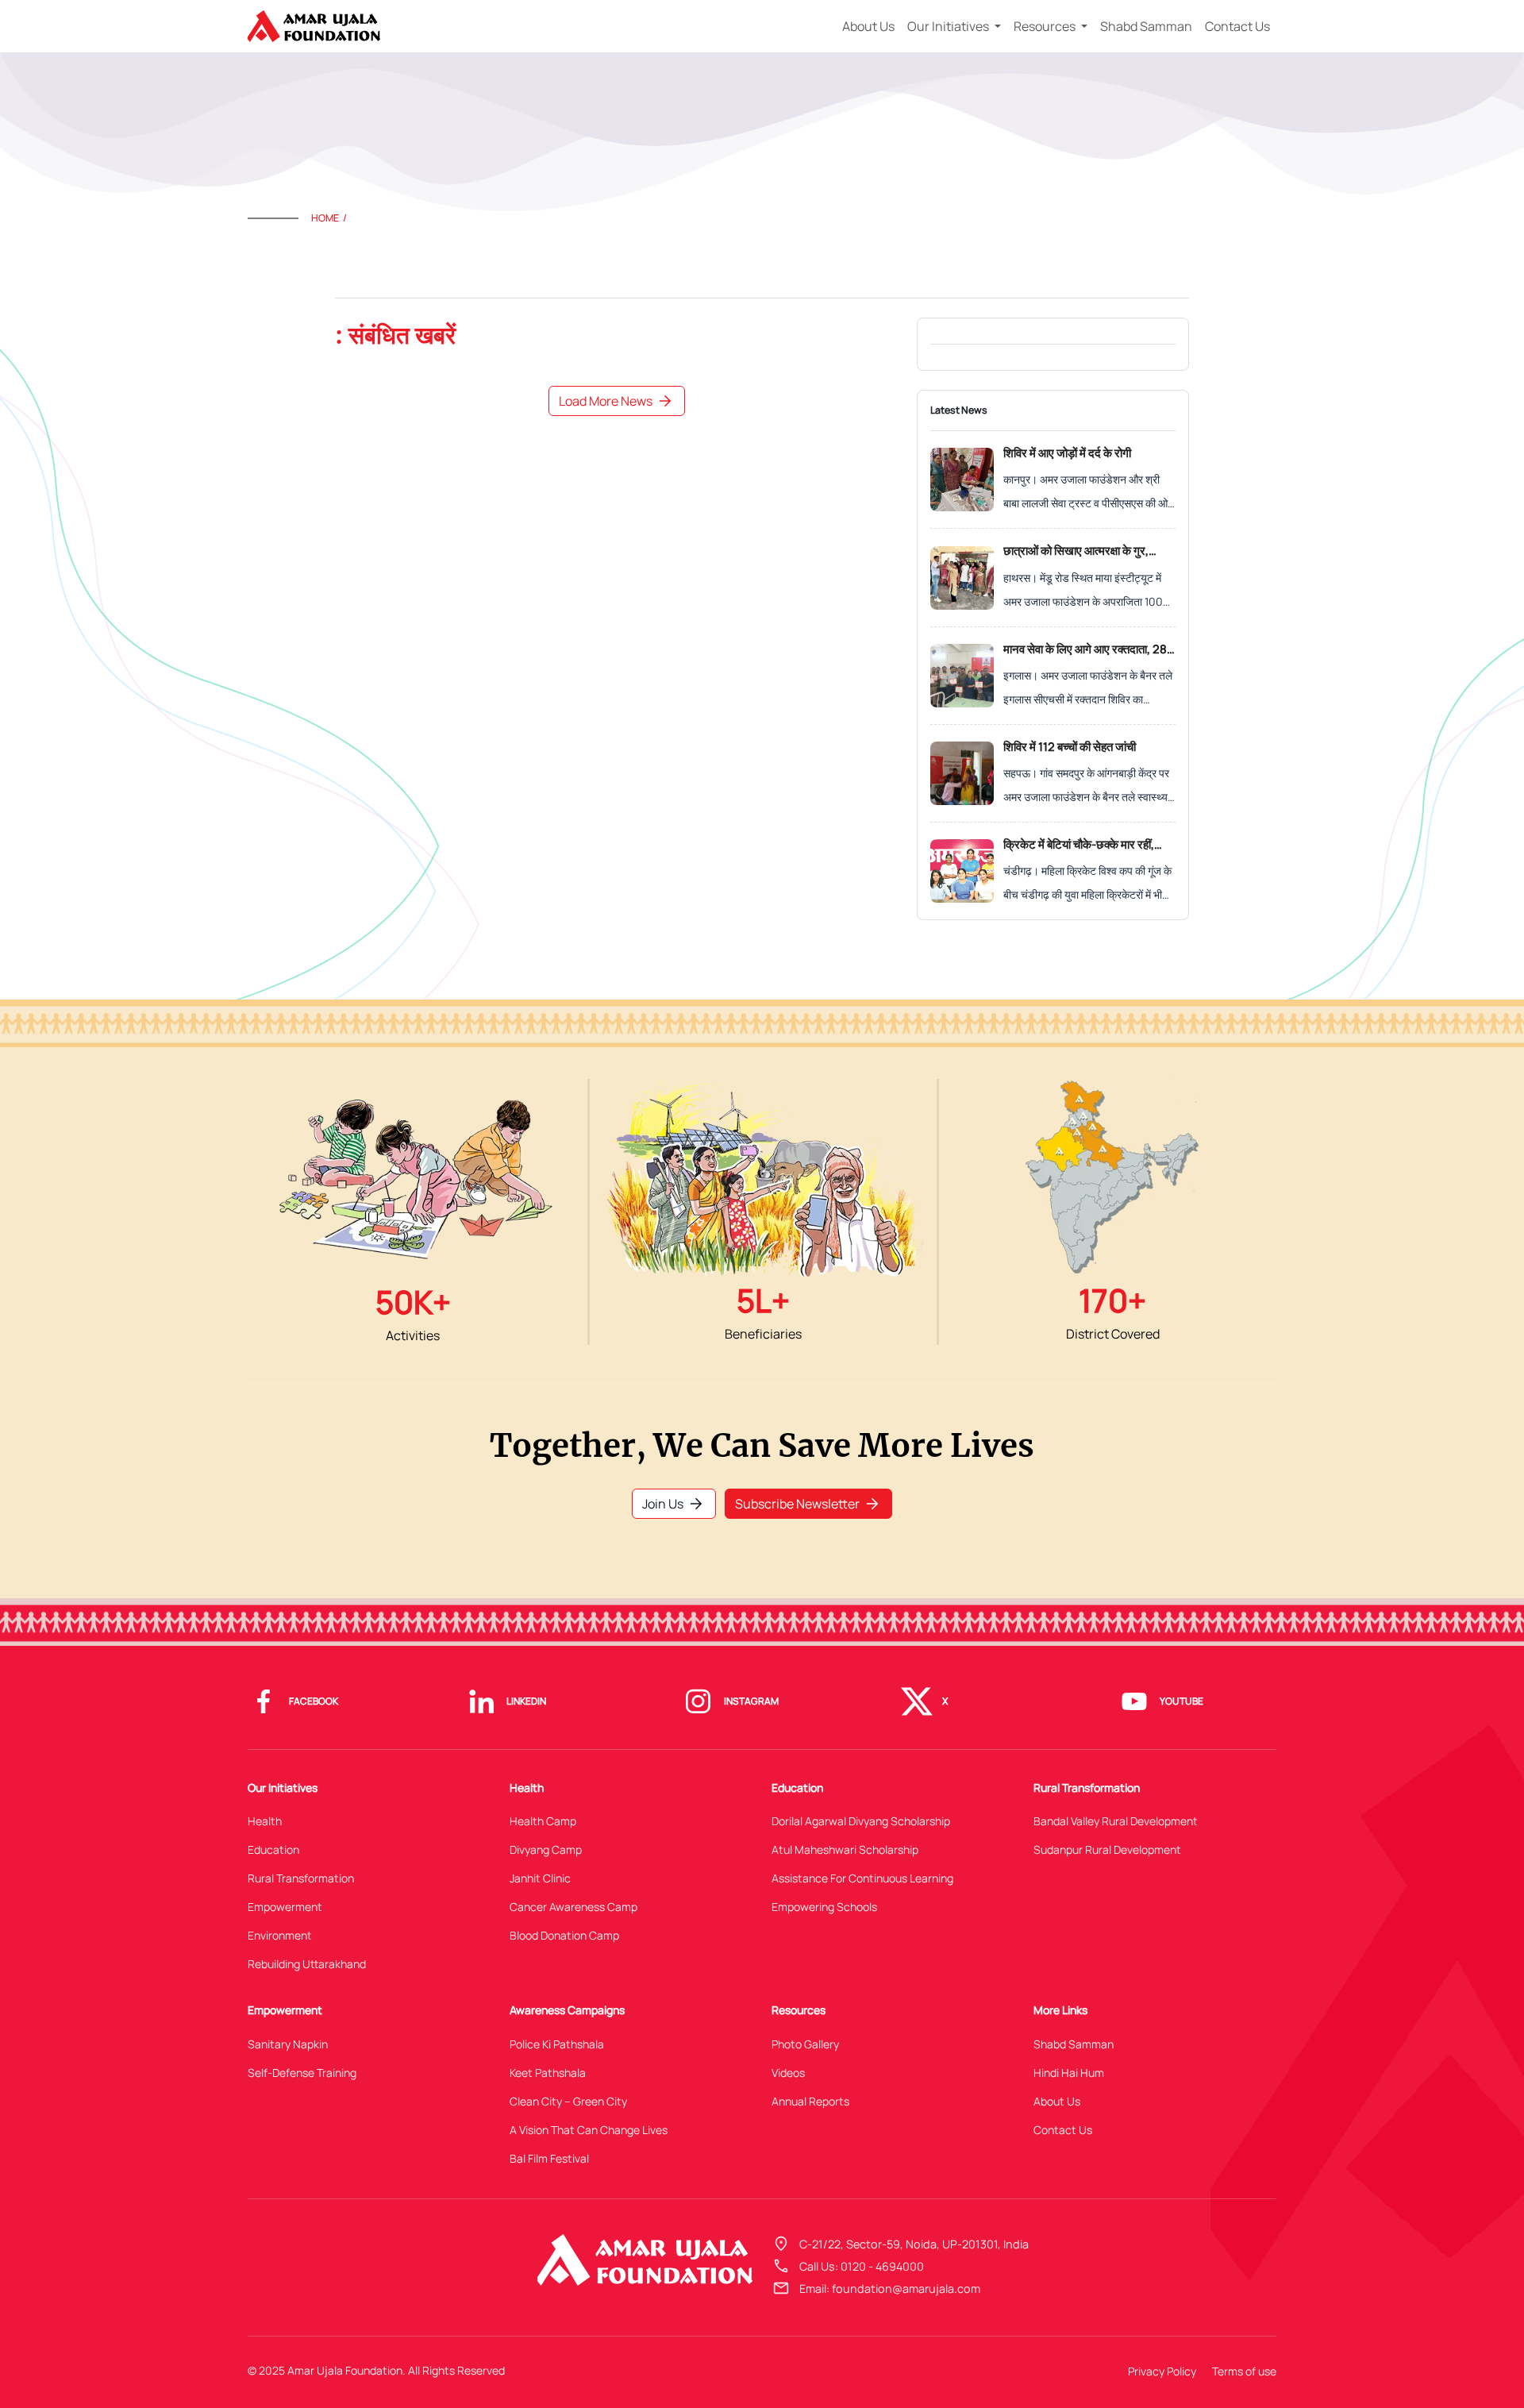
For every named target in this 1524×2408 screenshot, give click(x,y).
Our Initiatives (949, 26)
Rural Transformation (301, 1878)
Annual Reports (810, 2101)
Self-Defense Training (302, 2073)
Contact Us (1237, 26)
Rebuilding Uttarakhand (307, 1964)
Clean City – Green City (568, 2101)
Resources (1046, 26)
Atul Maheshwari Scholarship (845, 1849)
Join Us (674, 1504)
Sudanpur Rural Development (1107, 1849)
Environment (280, 1935)
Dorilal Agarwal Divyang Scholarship (861, 1821)
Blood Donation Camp (564, 1935)
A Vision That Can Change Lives (589, 2130)
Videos (788, 2073)
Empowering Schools (824, 1907)
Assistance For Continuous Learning (862, 1878)
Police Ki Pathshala (557, 2044)
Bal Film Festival (549, 2158)
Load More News (617, 401)
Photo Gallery (805, 2044)
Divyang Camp (546, 1849)
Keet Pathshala (548, 2073)
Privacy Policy (1162, 2371)
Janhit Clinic (540, 1878)
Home (325, 218)
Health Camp (543, 1821)
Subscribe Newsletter (808, 1504)
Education (273, 1849)
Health (265, 1821)
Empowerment (285, 1907)
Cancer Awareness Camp (573, 1907)
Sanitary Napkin (288, 2044)
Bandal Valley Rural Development (1116, 1821)
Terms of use (1244, 2371)
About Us (868, 26)
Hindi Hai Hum (1069, 2073)
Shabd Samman (1146, 26)
